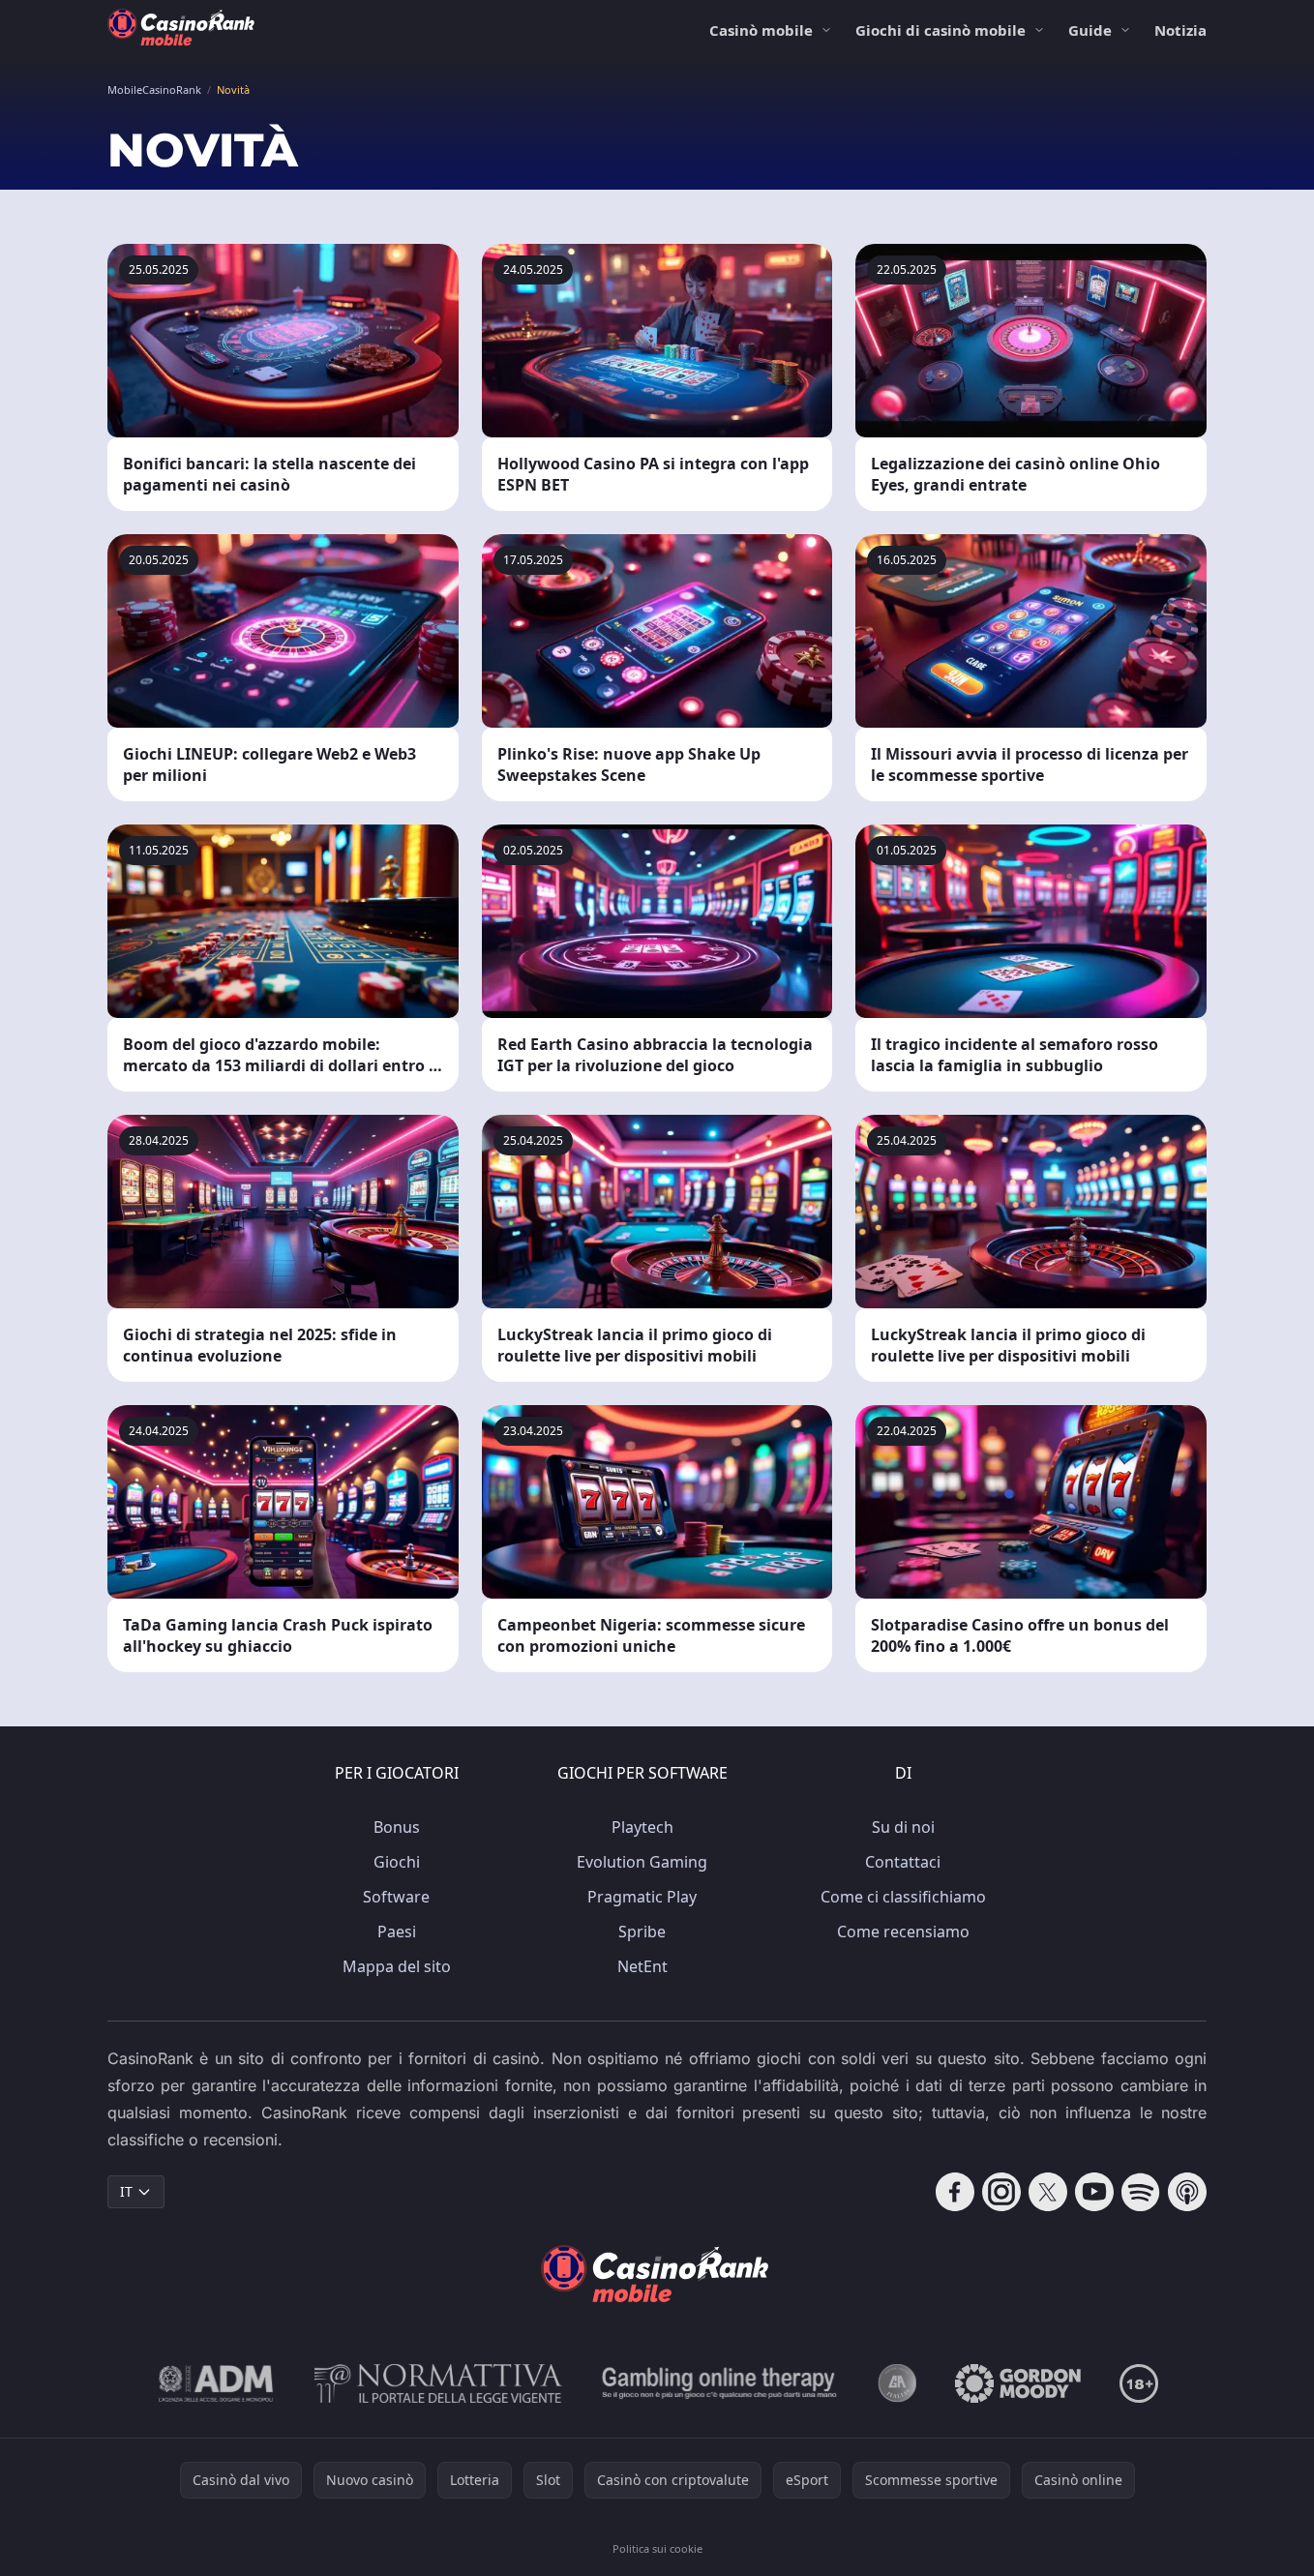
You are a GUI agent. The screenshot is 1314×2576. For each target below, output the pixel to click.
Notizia (1180, 30)
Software (396, 1897)
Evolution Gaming (642, 1862)
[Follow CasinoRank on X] (1048, 2192)
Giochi (397, 1862)
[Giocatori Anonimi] (897, 2383)
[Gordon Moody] (1018, 2383)
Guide (1090, 30)
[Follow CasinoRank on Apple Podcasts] (1187, 2192)
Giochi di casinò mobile (941, 30)
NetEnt (642, 1966)
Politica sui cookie (657, 2548)
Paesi (397, 1932)
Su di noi (903, 1827)
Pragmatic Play (642, 1897)
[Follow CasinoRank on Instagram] (1001, 2192)
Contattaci (903, 1862)
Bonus (397, 1827)
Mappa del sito (397, 1966)
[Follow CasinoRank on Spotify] (1141, 2192)
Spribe (642, 1932)
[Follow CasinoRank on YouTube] (1094, 2192)
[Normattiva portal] (438, 2383)
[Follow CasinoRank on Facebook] (955, 2192)
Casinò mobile (761, 30)
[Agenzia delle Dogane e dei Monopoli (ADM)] (216, 2383)
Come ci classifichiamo (903, 1897)
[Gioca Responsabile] (720, 2383)
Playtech (642, 1827)
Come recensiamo (903, 1932)
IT (126, 2191)
